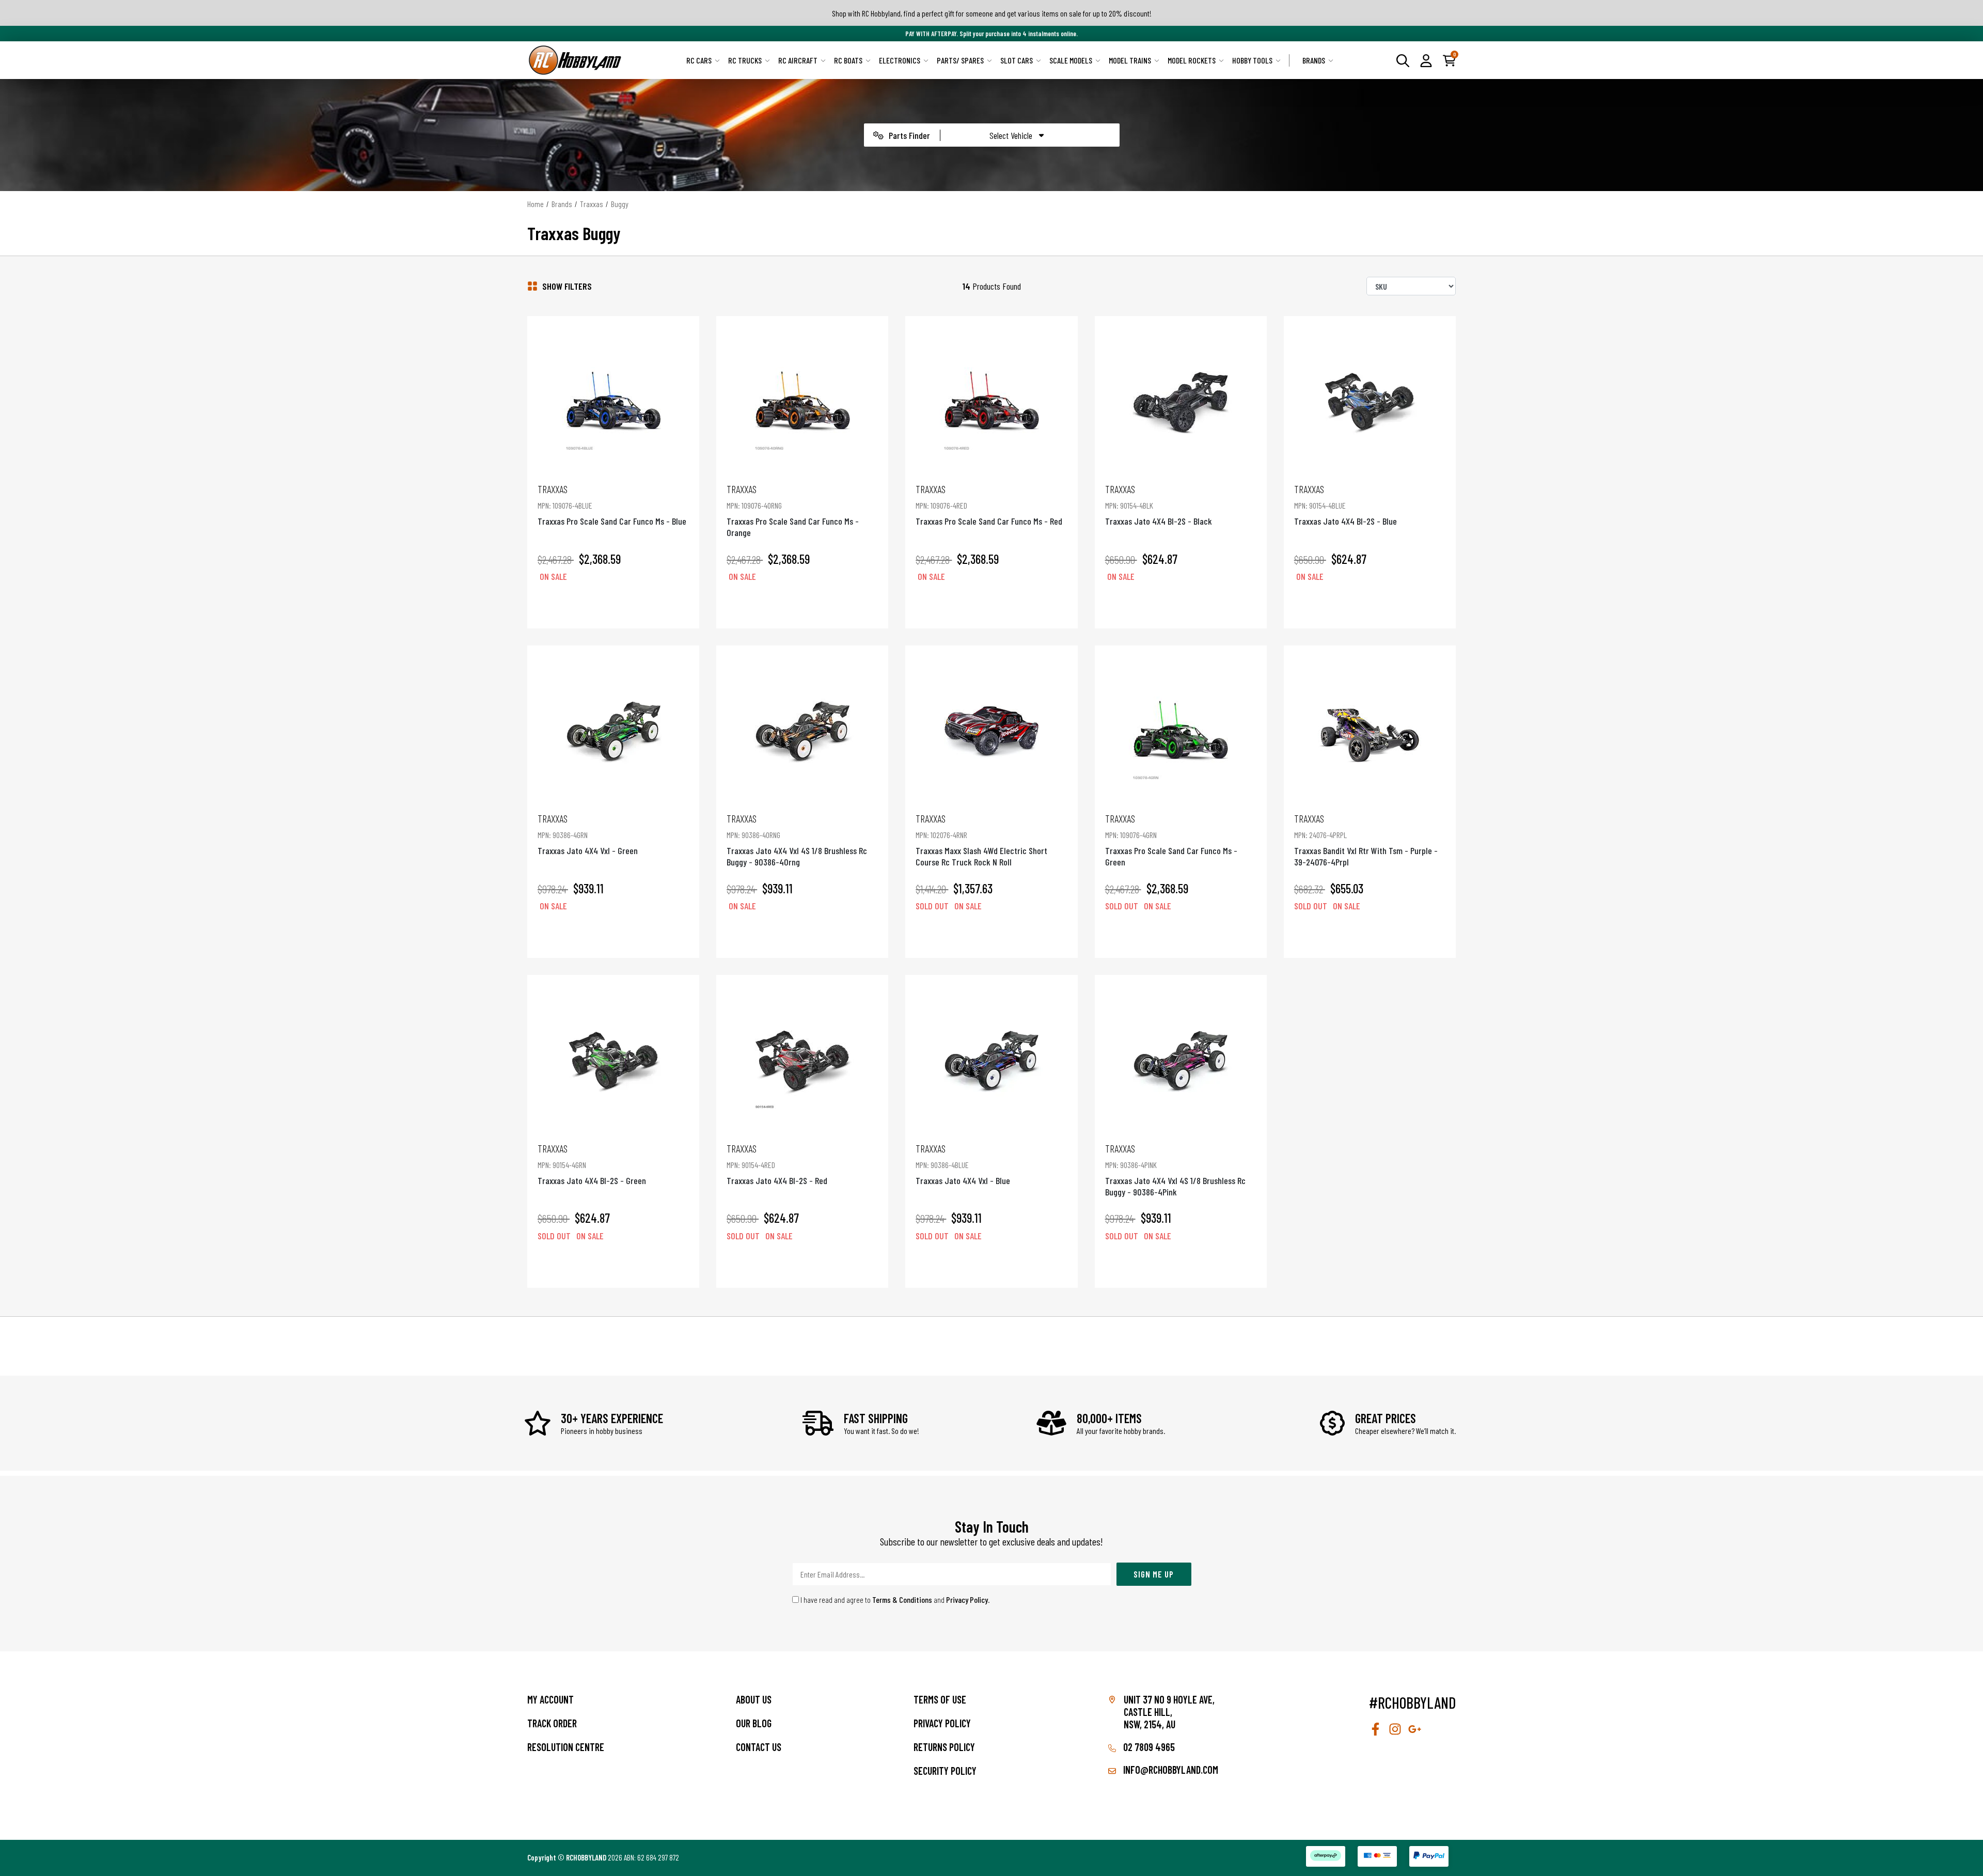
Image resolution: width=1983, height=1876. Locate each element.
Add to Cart (613, 606)
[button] (1426, 60)
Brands (1314, 60)
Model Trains (1130, 60)
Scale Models (1071, 60)
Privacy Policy (967, 1599)
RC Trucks (745, 60)
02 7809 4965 (1148, 1747)
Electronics (900, 60)
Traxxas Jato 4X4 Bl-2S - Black (1159, 505)
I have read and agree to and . (894, 1599)
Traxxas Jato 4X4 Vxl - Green (588, 834)
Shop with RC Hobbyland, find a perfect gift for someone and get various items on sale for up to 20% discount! (992, 13)
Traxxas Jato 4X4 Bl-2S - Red (777, 1164)
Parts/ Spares (960, 60)
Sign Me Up (1154, 1574)
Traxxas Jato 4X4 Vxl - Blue (963, 1164)
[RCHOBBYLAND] (575, 60)
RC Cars (699, 60)
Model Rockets (1192, 60)
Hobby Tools (1252, 60)
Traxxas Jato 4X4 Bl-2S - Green (592, 1164)
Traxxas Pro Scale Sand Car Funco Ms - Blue (612, 505)
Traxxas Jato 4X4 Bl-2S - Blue (1345, 505)
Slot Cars (1017, 60)
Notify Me (991, 936)
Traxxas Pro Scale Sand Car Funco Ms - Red (989, 505)
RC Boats (848, 60)
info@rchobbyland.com (1170, 1770)
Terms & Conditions (902, 1599)
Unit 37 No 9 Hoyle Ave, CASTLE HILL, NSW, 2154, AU (1169, 1712)
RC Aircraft (798, 60)
